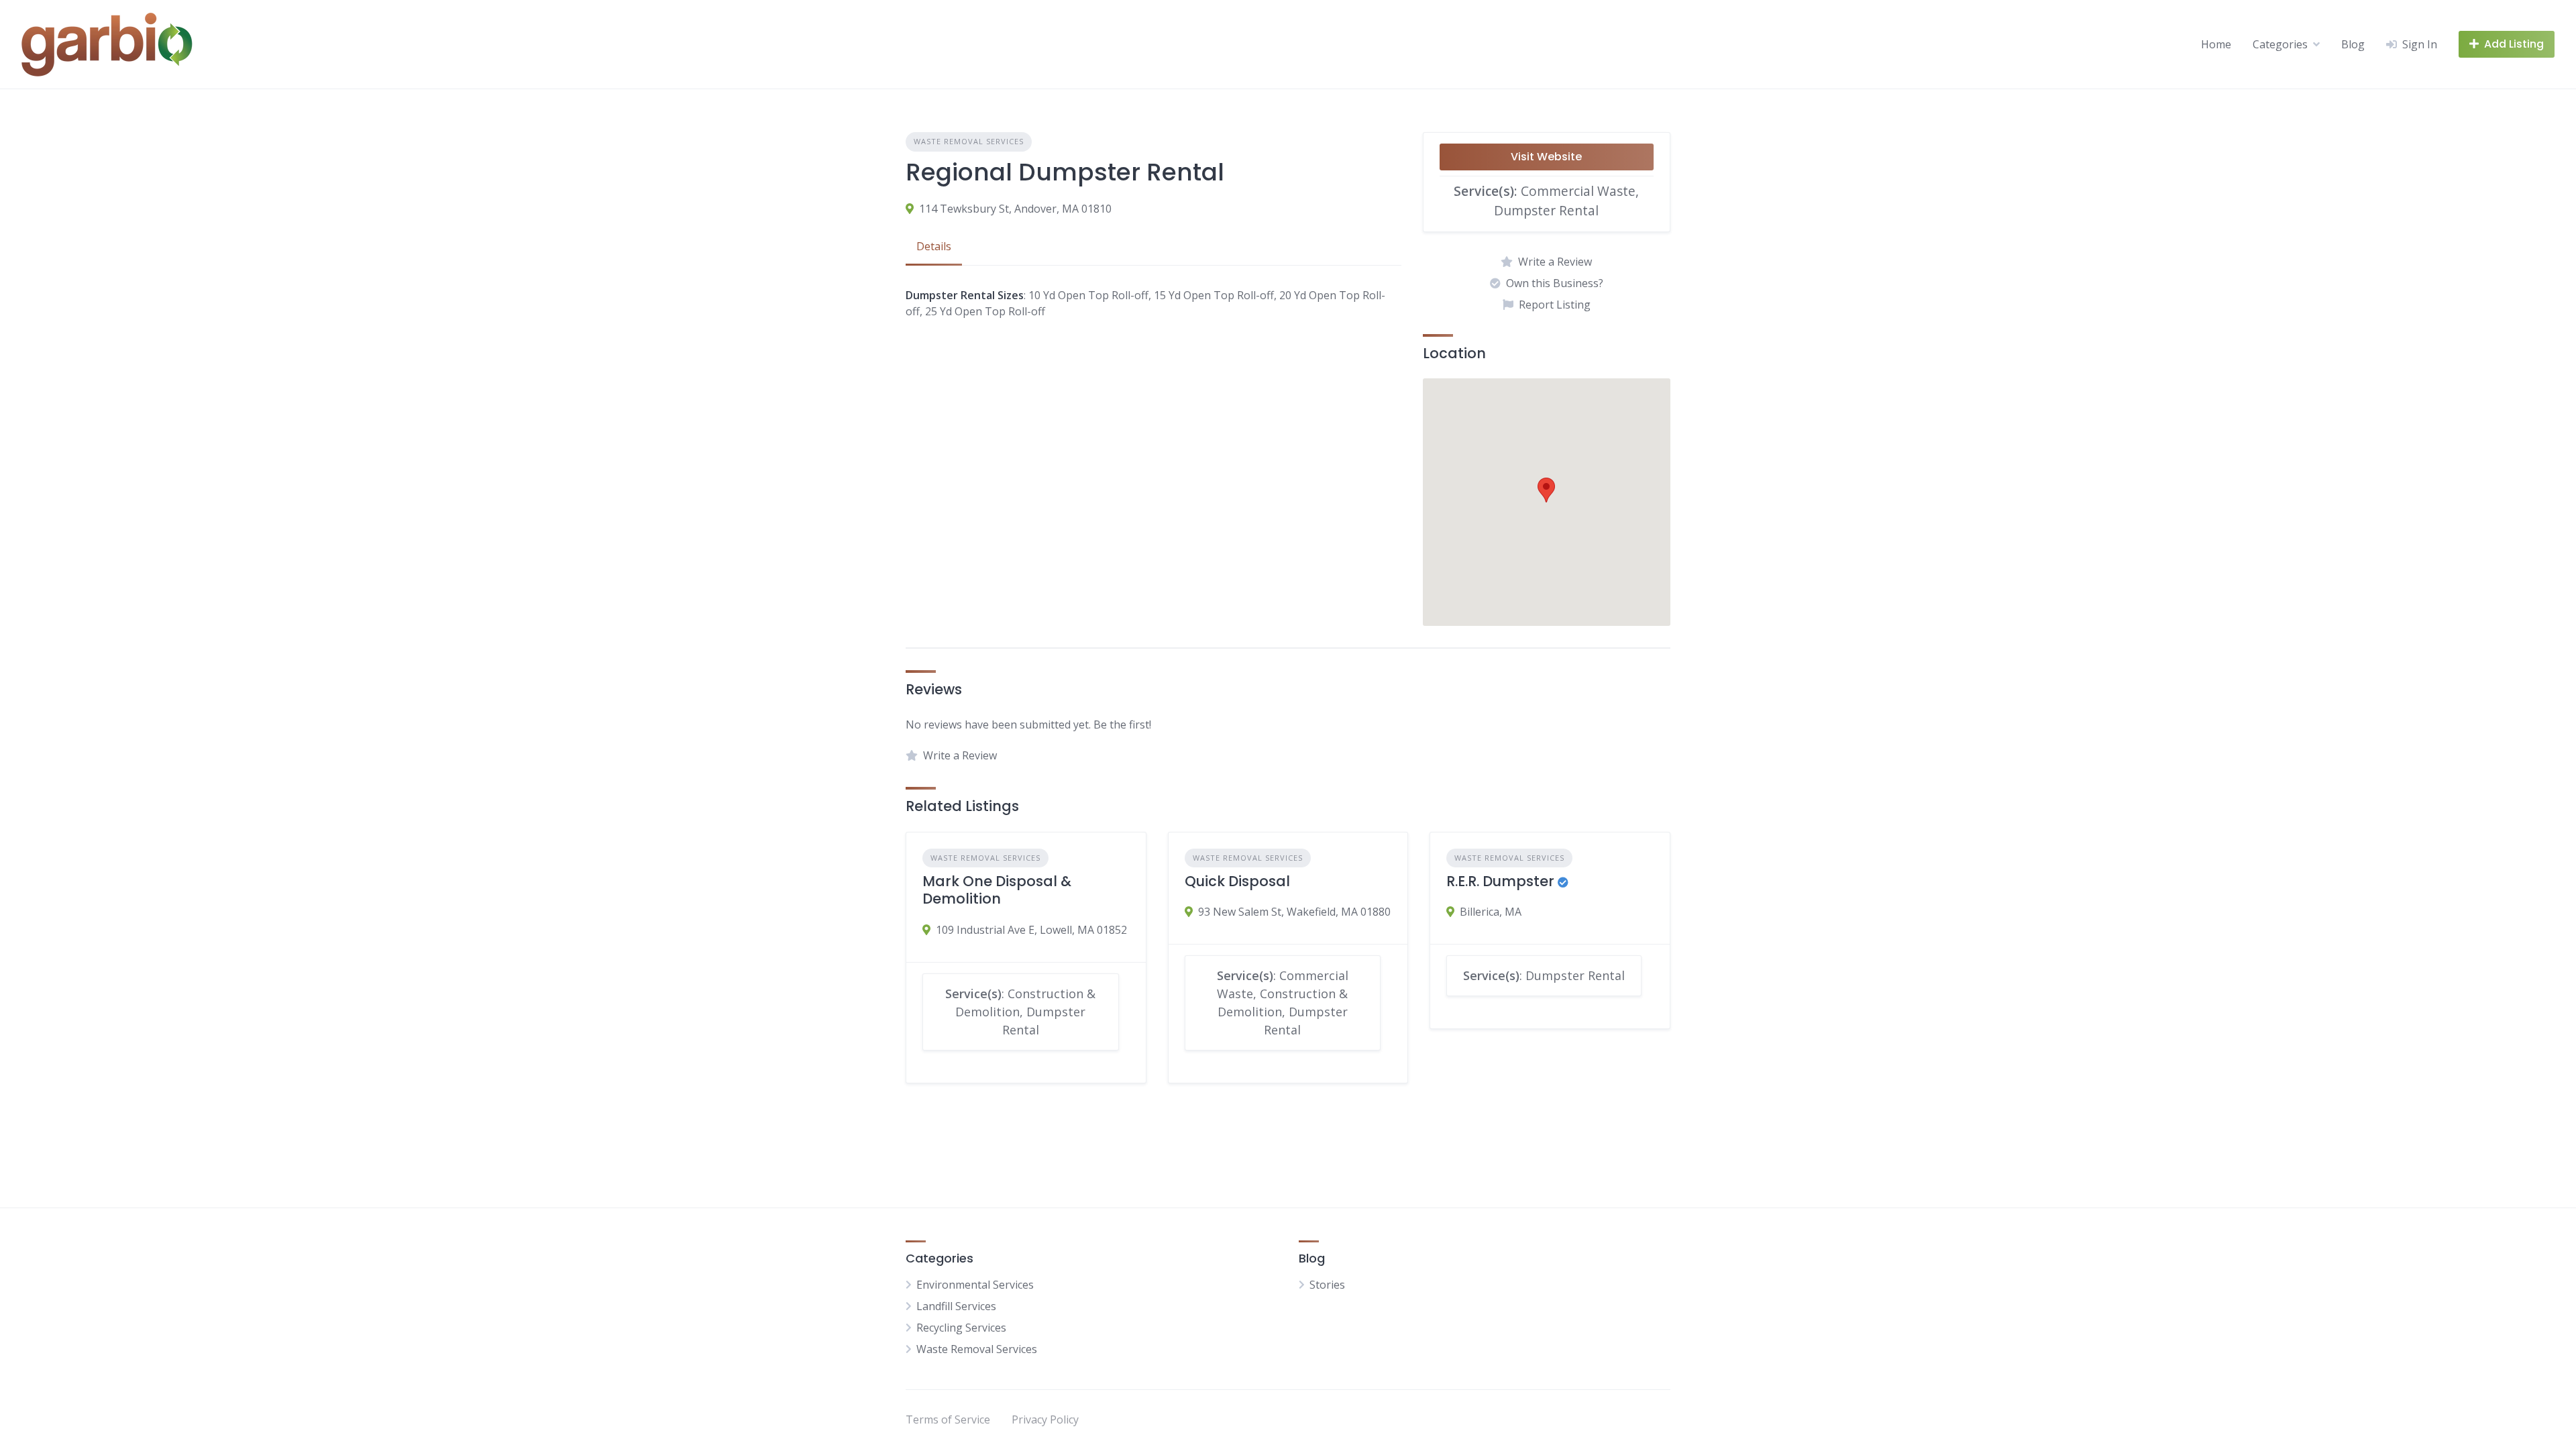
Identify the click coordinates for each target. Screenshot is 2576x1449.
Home (2216, 44)
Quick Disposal (1237, 881)
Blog (2353, 44)
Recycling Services (961, 1328)
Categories (2280, 44)
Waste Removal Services (969, 141)
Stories (1327, 1285)
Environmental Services (975, 1285)
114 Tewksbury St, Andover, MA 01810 (1015, 209)
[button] (1546, 490)
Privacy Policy (1045, 1419)
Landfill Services (956, 1306)
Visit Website (1546, 157)
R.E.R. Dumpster (1500, 881)
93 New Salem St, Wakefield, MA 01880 (1294, 912)
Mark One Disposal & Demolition (997, 890)
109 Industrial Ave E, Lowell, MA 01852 (1031, 930)
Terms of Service (948, 1419)
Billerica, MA (1491, 912)
